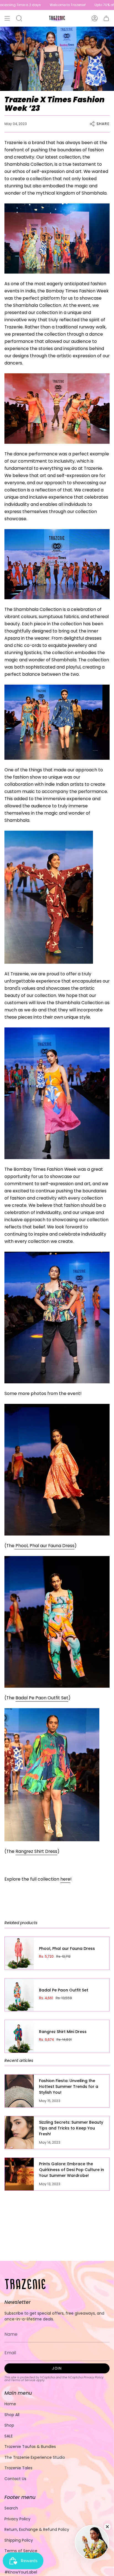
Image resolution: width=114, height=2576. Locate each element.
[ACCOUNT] (95, 18)
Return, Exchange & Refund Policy (37, 2529)
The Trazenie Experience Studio (35, 2457)
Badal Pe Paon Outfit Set (42, 1698)
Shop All (12, 2415)
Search (11, 2508)
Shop (9, 2425)
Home (10, 2404)
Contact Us (15, 2479)
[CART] (106, 18)
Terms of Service (23, 2380)
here (65, 1879)
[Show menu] (7, 18)
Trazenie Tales (18, 2468)
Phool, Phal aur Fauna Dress (44, 1546)
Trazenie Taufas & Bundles (30, 2447)
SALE (9, 2436)
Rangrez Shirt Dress (36, 1851)
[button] (19, 18)
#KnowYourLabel (21, 2572)
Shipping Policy (19, 2540)
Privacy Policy (94, 2377)
